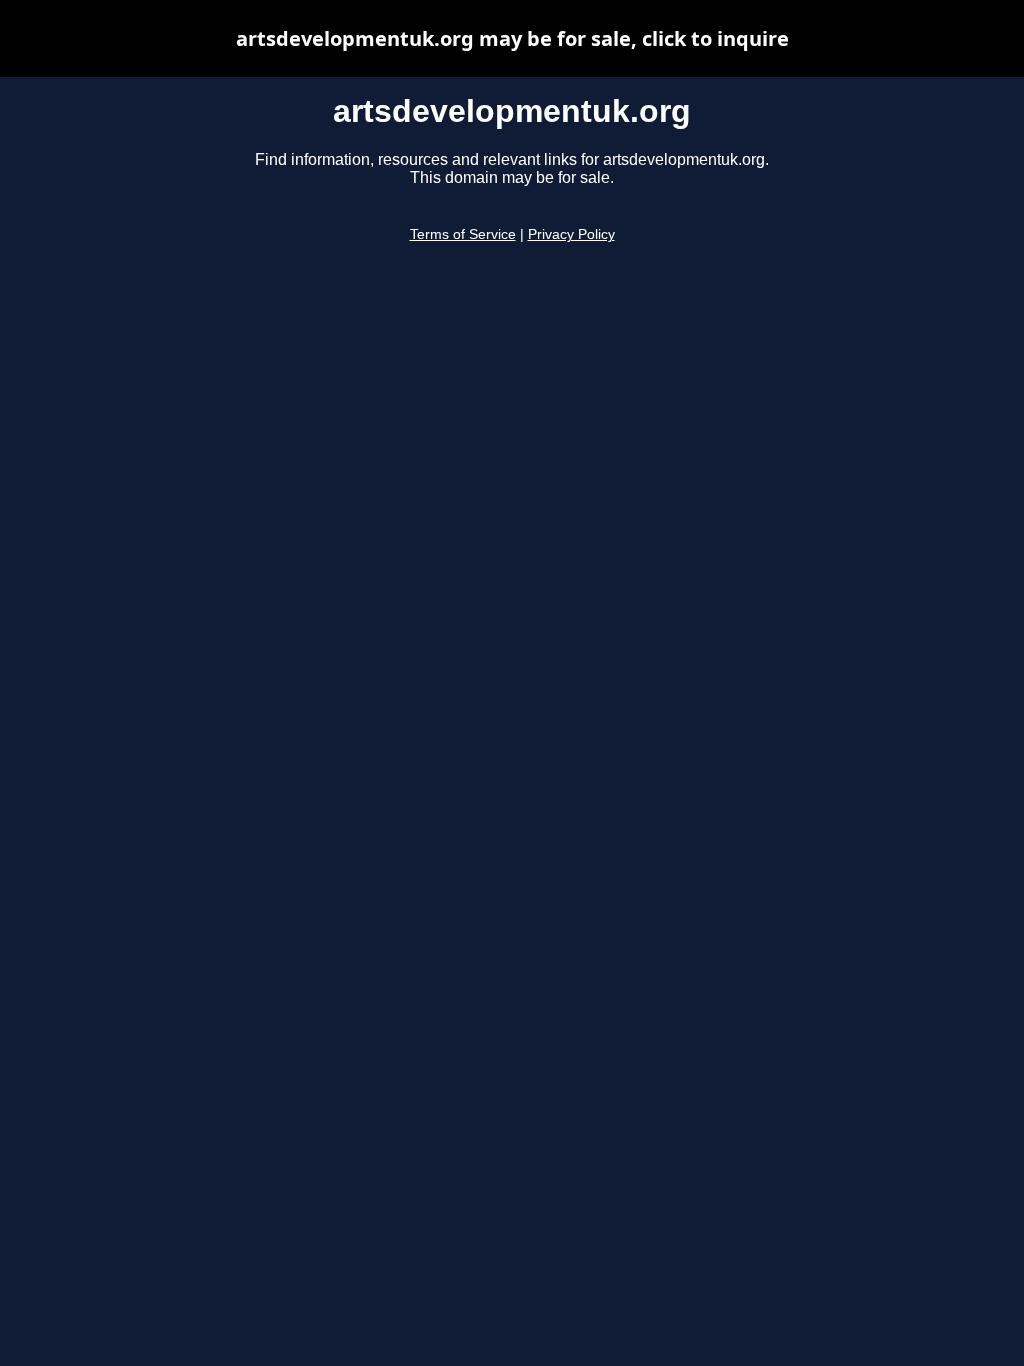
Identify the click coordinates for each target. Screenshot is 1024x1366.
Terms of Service (463, 234)
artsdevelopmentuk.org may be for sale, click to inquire (512, 38)
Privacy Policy (571, 234)
